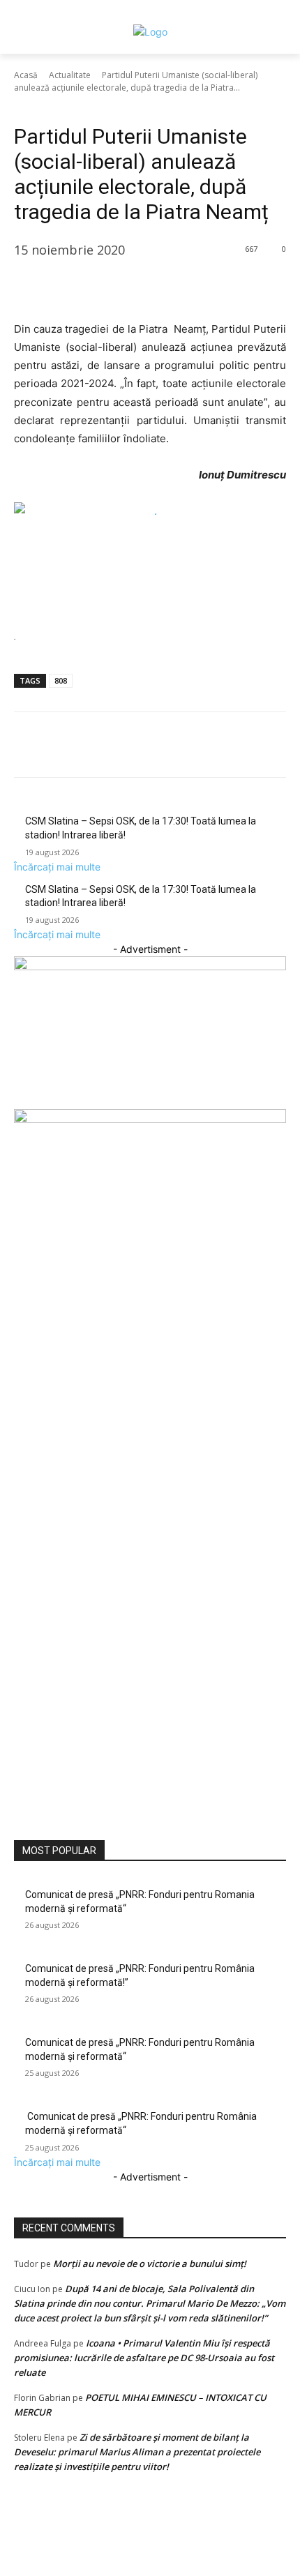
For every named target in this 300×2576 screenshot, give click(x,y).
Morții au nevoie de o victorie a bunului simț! (150, 2264)
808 (61, 680)
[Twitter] (60, 285)
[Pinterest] (92, 285)
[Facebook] (28, 285)
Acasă (26, 75)
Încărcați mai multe (57, 867)
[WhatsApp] (124, 285)
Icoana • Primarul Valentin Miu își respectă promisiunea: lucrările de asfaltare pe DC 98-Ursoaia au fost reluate (144, 2358)
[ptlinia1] (150, 966)
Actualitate (70, 75)
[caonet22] (150, 1119)
